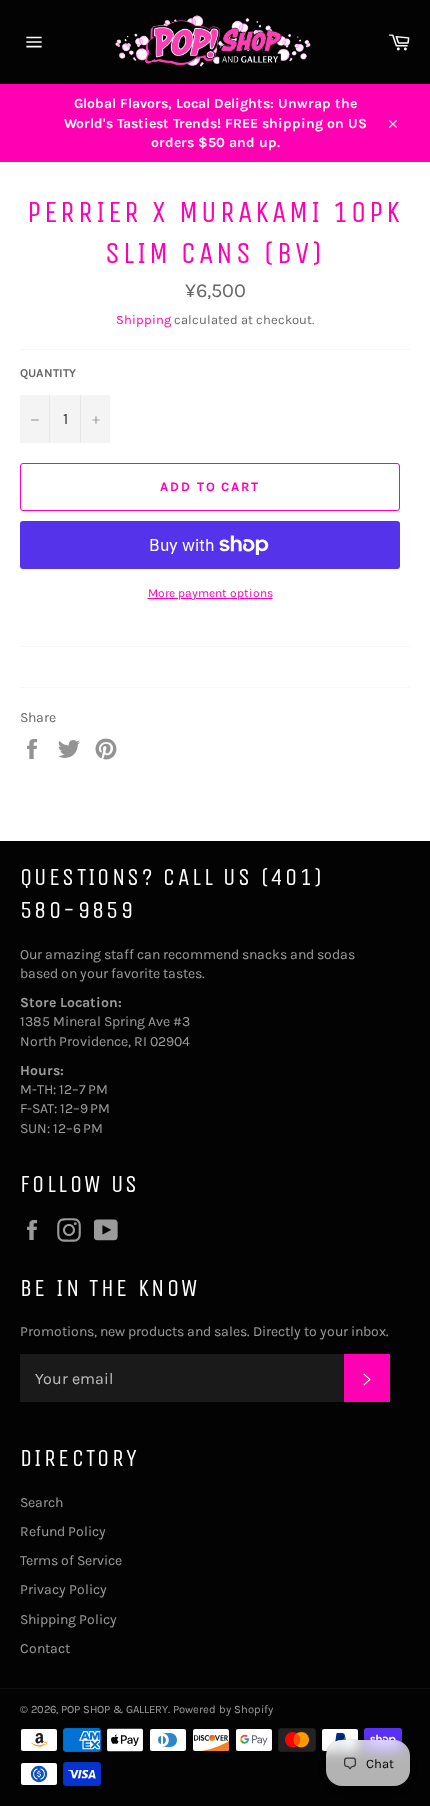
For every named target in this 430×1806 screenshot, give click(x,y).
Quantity (48, 373)
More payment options (210, 593)
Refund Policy (63, 1531)
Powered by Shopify (223, 1709)
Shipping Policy (68, 1619)
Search (41, 1502)
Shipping (143, 319)
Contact (45, 1648)
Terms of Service (71, 1560)
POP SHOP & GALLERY (114, 1709)
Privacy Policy (63, 1589)
